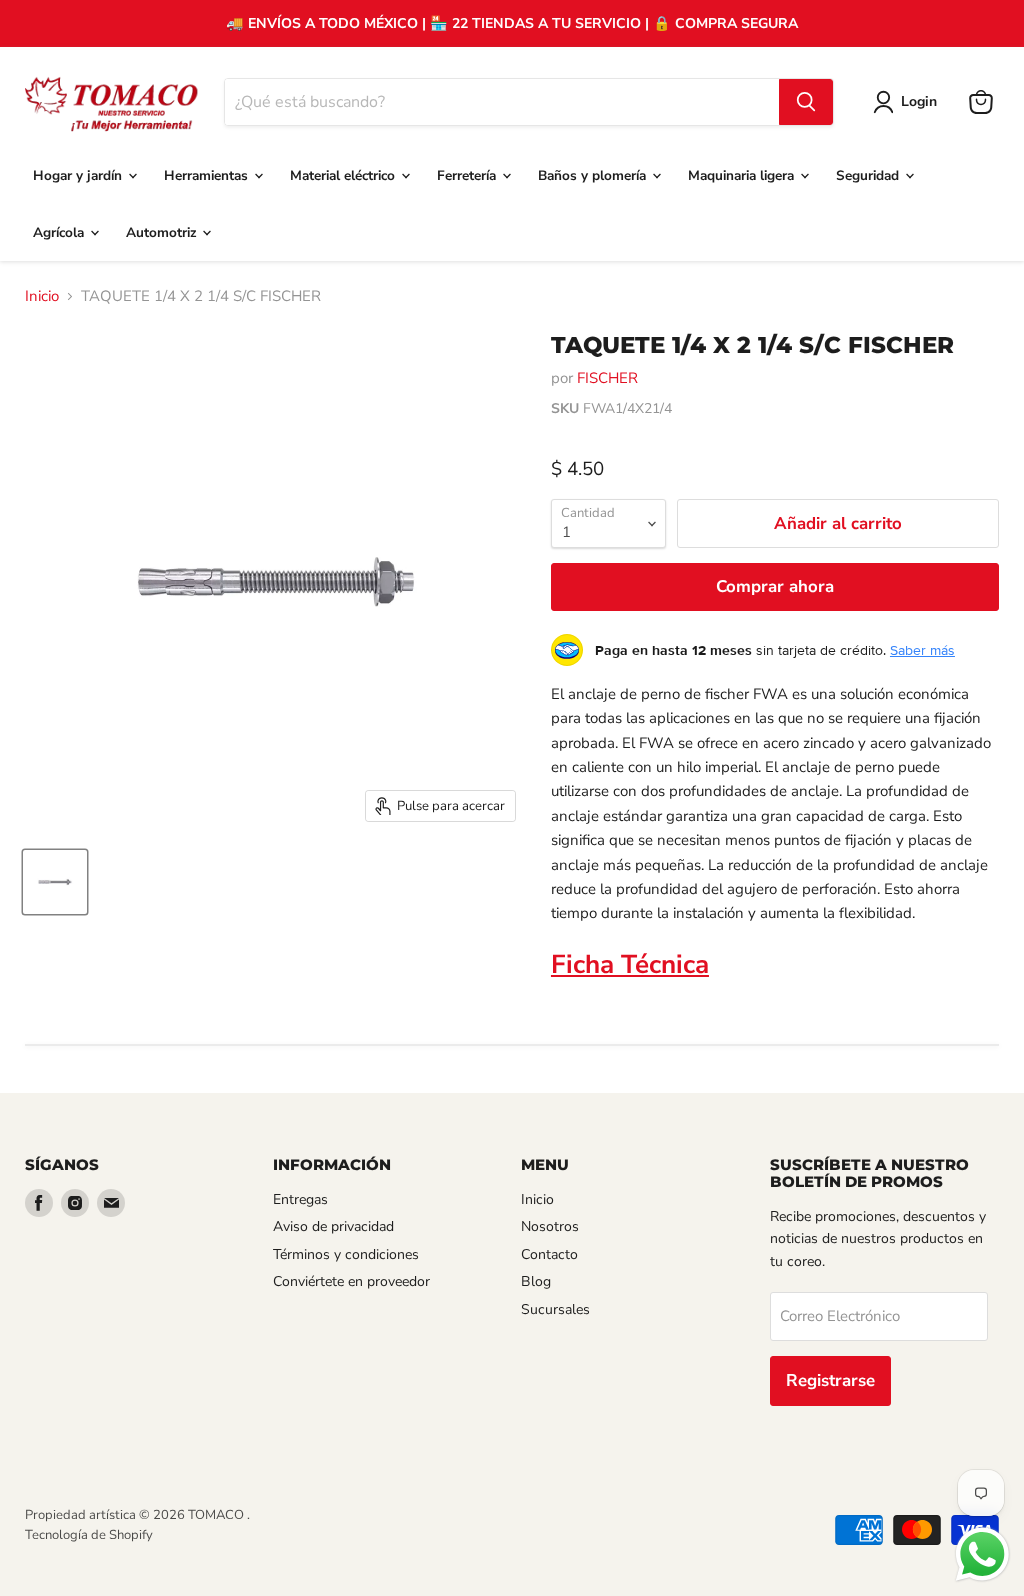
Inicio (42, 296)
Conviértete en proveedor (351, 1281)
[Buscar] (806, 102)
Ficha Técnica (630, 964)
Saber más (922, 650)
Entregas (300, 1199)
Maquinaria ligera (743, 175)
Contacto (549, 1254)
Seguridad (869, 175)
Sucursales (555, 1309)
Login (919, 101)
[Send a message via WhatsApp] (982, 1554)
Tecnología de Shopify (89, 1535)
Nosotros (550, 1226)
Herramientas (208, 175)
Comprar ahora (775, 586)
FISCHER (607, 378)
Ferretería (468, 175)
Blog (536, 1281)
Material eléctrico (344, 175)
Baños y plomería (594, 175)
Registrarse (830, 1380)
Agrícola (60, 232)
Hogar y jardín (79, 175)
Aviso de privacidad (333, 1226)
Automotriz (163, 232)
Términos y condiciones (346, 1254)
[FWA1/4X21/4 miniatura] (55, 882)
